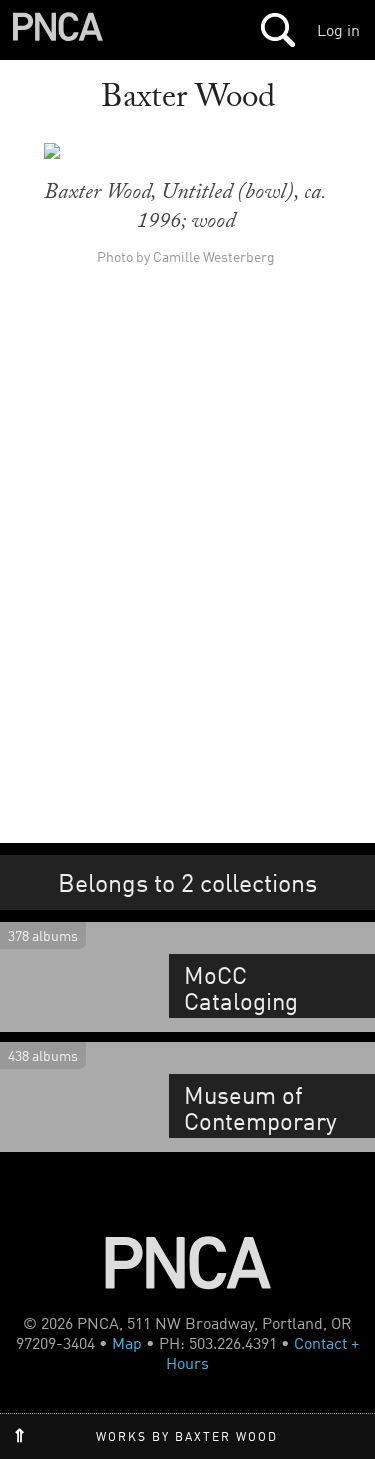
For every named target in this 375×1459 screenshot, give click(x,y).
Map (127, 1343)
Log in (338, 30)
